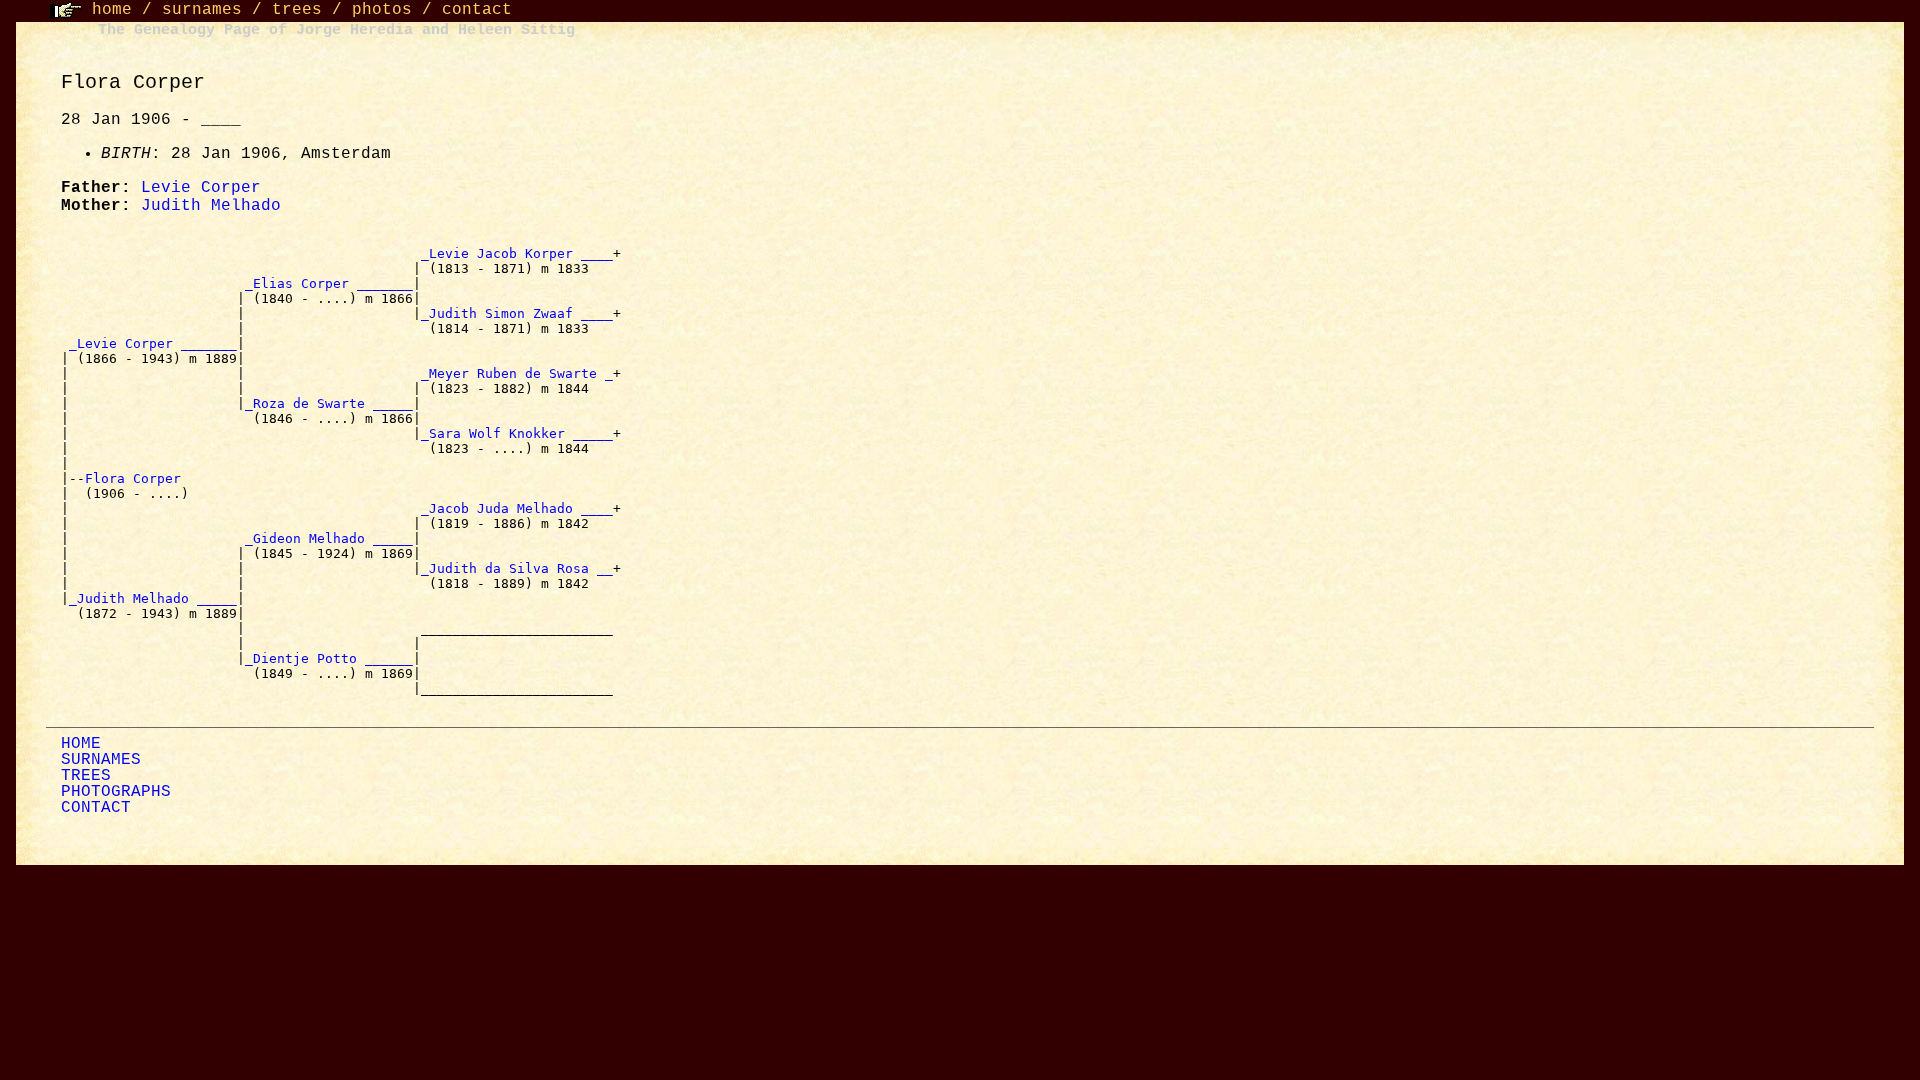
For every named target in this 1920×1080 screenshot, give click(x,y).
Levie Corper (201, 188)
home (112, 10)
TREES (86, 776)
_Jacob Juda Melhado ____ (517, 508)
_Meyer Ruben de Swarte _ (517, 373)
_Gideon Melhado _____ (329, 538)
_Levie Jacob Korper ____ (517, 253)
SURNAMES (101, 760)
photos (382, 10)
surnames (202, 10)
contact (477, 10)
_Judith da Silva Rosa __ (517, 568)
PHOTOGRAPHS (116, 792)
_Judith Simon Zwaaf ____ (517, 313)
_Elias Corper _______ (329, 283)
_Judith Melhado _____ (153, 598)
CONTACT (96, 808)
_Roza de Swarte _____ (329, 403)
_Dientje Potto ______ (329, 658)
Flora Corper (137, 478)
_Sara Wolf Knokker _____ (517, 433)
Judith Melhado (211, 206)
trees (297, 10)
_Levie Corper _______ (153, 343)
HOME (81, 744)
